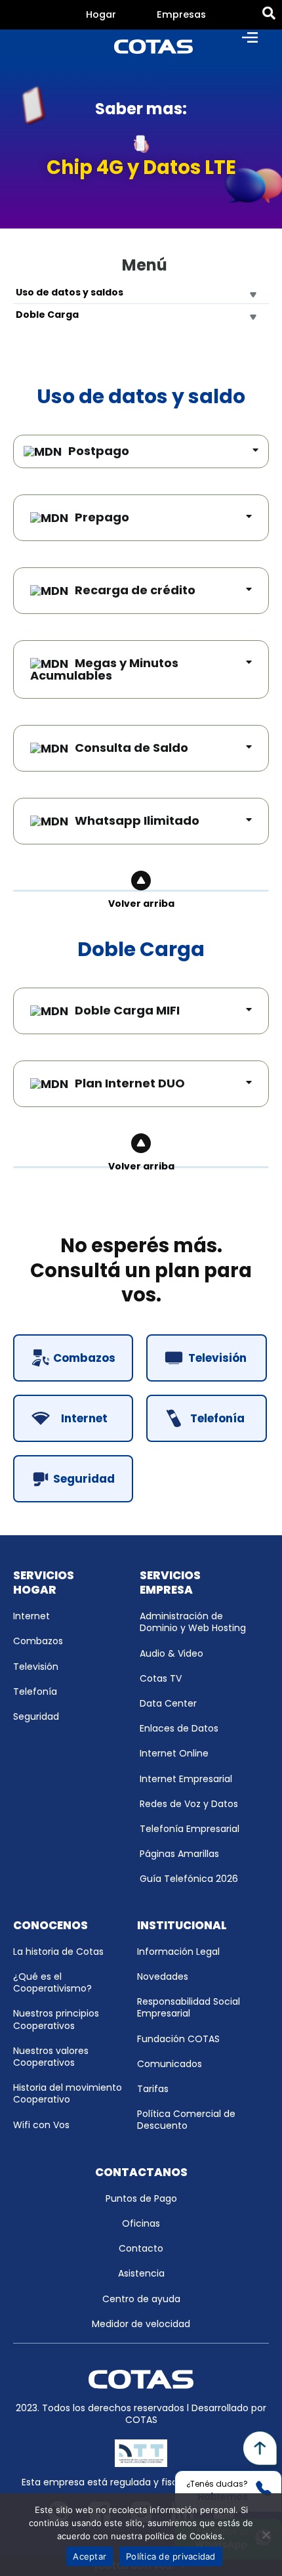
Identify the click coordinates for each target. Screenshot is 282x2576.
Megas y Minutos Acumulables (104, 669)
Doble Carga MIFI (127, 1010)
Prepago (102, 517)
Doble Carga (47, 315)
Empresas (181, 14)
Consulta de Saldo (131, 748)
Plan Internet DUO (130, 1083)
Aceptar (90, 2556)
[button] (73, 1358)
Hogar (101, 14)
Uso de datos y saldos (70, 292)
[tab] (101, 15)
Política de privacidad (171, 2556)
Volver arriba (141, 904)
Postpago (99, 451)
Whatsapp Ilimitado (137, 820)
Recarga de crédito (135, 590)
